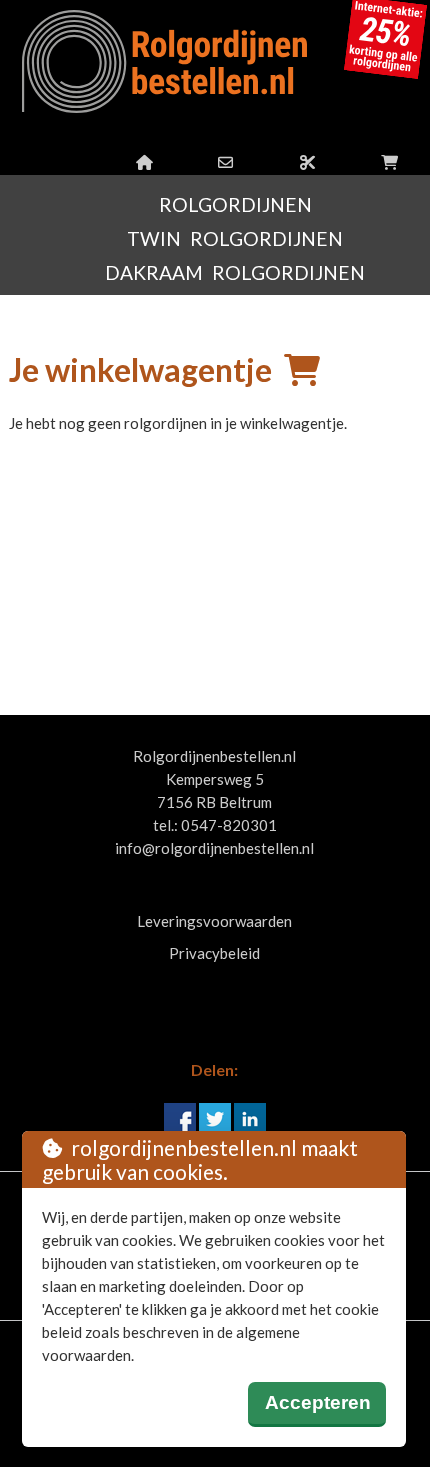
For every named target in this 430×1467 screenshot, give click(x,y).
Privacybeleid (214, 953)
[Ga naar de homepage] (144, 162)
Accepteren (318, 1402)
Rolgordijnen (235, 204)
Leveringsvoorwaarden (214, 921)
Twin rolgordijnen (235, 238)
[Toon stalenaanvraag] (307, 162)
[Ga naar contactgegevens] (225, 162)
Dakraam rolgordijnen (235, 272)
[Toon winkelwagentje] (389, 162)
